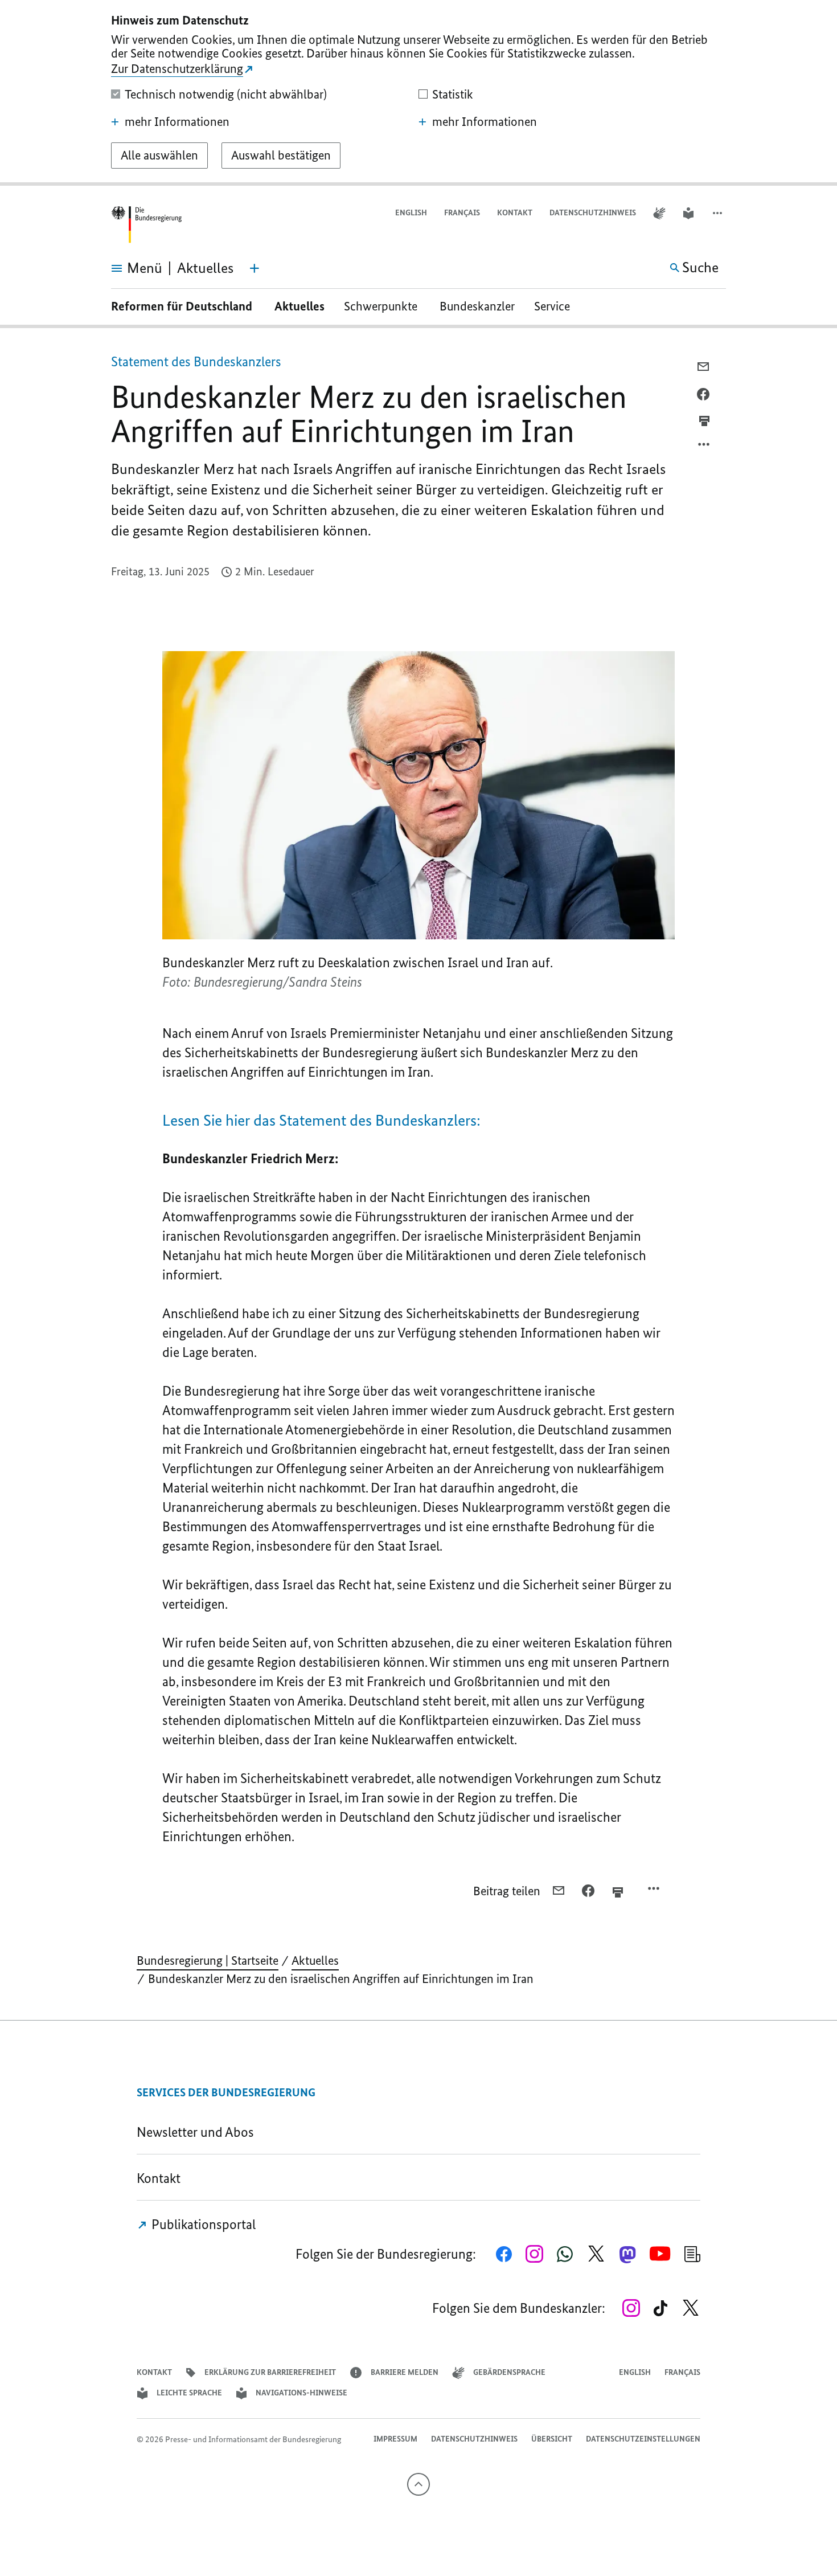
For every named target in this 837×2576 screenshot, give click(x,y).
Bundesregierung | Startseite (208, 1960)
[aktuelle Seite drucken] (704, 421)
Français (462, 213)
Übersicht (552, 2439)
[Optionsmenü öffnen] (704, 447)
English (411, 213)
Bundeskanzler (477, 306)
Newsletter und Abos (198, 2132)
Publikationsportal (202, 2224)
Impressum (395, 2439)
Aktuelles (299, 306)
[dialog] (419, 93)
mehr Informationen (177, 122)
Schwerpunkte (382, 306)
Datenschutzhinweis (593, 213)
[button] (719, 213)
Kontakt (515, 213)
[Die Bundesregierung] (146, 225)
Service (556, 306)
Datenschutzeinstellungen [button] (643, 2439)
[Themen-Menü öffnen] (255, 268)
